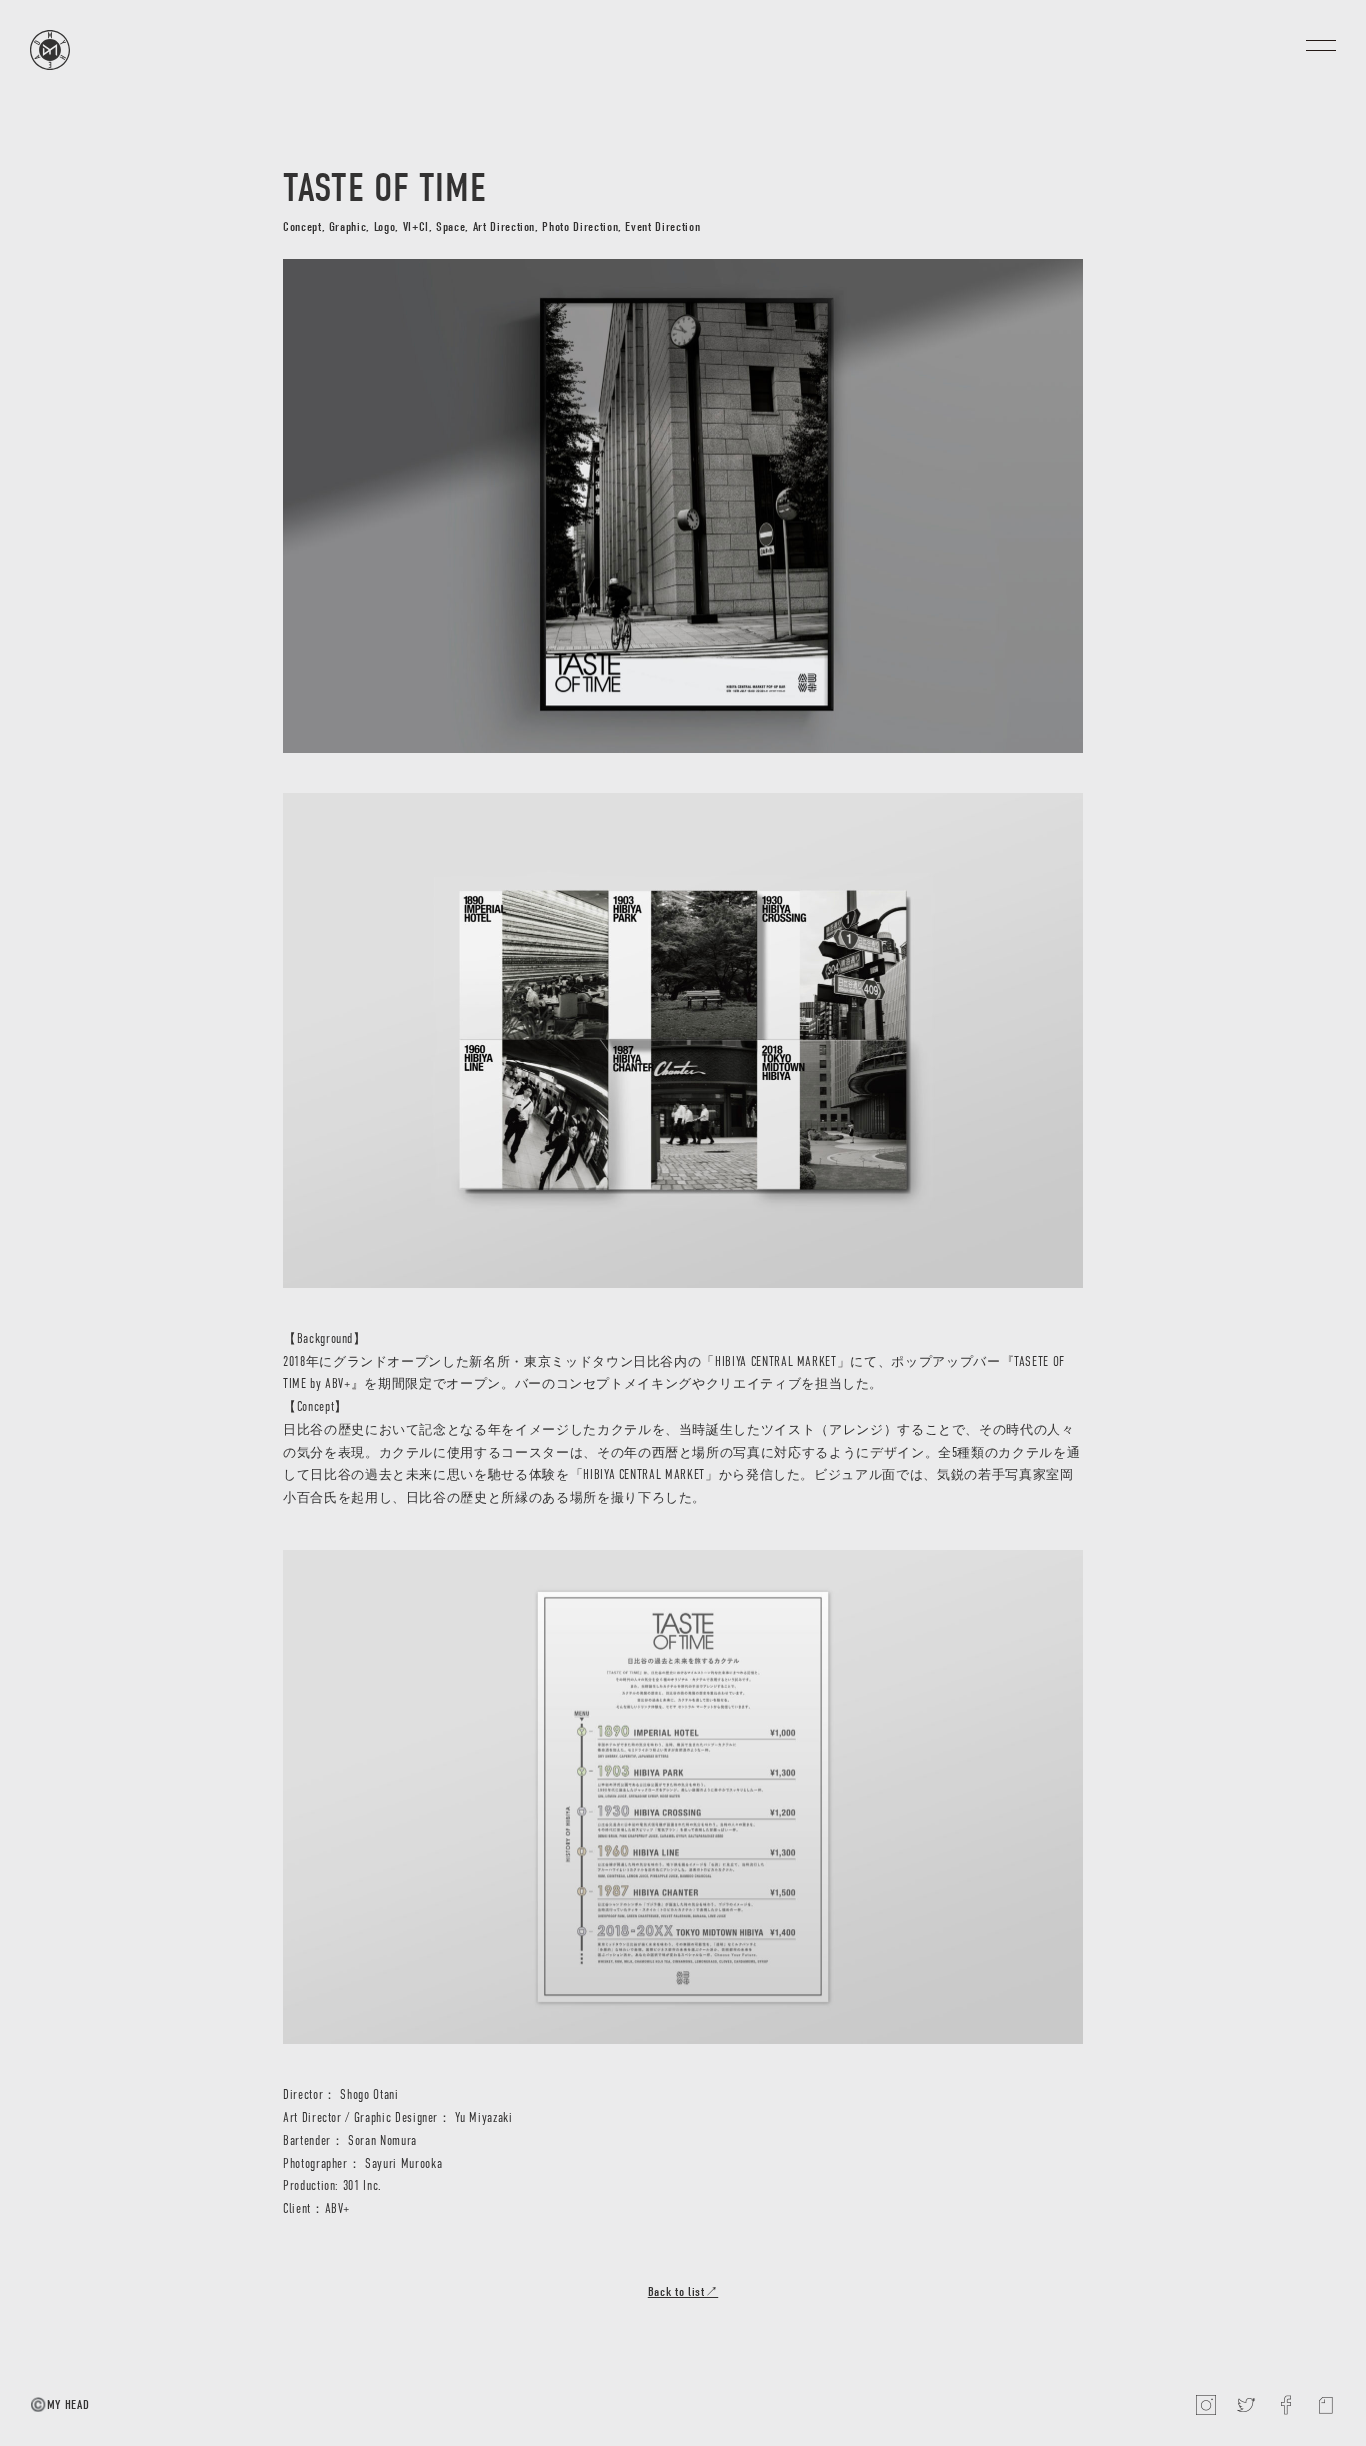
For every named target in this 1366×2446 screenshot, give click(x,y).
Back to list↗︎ (683, 2291)
